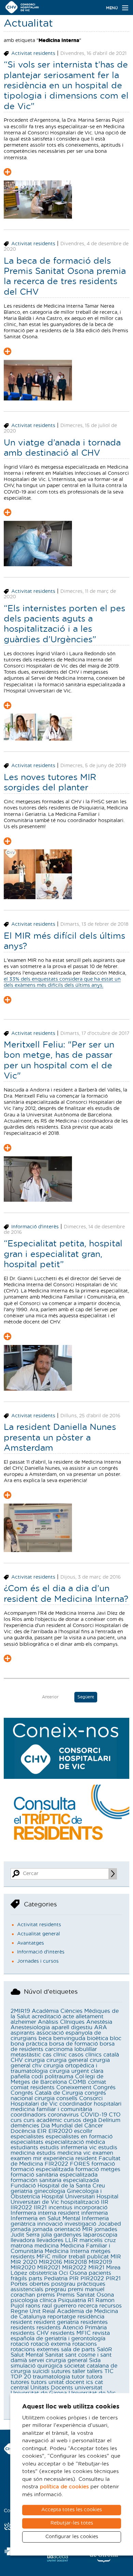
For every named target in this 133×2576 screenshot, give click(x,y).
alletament (90, 2017)
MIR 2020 (24, 2262)
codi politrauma (52, 2077)
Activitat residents (33, 54)
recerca (88, 2306)
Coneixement (74, 2088)
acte (68, 2017)
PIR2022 (92, 2279)
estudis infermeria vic (68, 2148)
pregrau (56, 2289)
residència (91, 2317)
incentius (60, 2208)
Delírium (109, 2120)
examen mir (26, 2158)
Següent (86, 1697)
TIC (109, 2371)
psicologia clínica (33, 2300)
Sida (95, 2360)
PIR (74, 2279)
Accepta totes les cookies (72, 2510)
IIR (105, 2202)
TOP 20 (21, 2377)
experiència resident (70, 2158)
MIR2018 (75, 2262)
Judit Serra (25, 2235)
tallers (95, 2371)
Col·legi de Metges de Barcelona (57, 2079)
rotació (20, 2344)
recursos (110, 2306)
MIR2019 (100, 2262)
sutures (61, 2371)
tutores (20, 2382)
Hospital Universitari (68, 2197)
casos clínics (85, 2055)
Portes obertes (30, 2284)
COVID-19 (94, 2115)
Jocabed (109, 2224)
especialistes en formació (79, 2137)
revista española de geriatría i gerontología (60, 2336)
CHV (17, 2060)
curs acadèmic (43, 2120)
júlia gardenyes (61, 2235)
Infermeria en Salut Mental (45, 2219)
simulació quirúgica (36, 2366)
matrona (22, 2246)
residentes (94, 2322)
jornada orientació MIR (63, 2229)
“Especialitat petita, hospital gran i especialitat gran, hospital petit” (63, 1254)
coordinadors (28, 2115)
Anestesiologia (30, 2028)
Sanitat (54, 2355)
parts (35, 2279)
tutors (39, 2382)
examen (103, 2153)
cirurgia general (67, 2060)
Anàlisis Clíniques (61, 2022)
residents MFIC (71, 2333)
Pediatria (56, 2279)
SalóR (105, 2350)
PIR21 (113, 2279)
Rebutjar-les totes (72, 2523)
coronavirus (63, 2115)
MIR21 (96, 2268)
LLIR (71, 2240)
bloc (116, 2038)
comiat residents (33, 2088)
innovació (50, 2224)
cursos (72, 2120)
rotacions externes (35, 2350)
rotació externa (51, 2344)
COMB (77, 2082)
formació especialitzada (42, 2169)
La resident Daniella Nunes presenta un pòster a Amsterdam (60, 1438)
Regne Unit (26, 2311)
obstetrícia (43, 2273)
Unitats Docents (52, 2388)
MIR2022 (74, 2268)
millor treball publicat (80, 2257)
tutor (78, 2377)
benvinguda (69, 2038)
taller (79, 2371)
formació (103, 2164)
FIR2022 (56, 2164)
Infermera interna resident (45, 2213)
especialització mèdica (75, 2142)
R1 (91, 2300)
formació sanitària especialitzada (54, 2175)
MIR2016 (50, 2262)
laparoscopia (100, 2235)
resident (21, 2322)
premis (46, 2295)
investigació (80, 2224)
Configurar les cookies (72, 2537)
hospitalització (80, 2202)
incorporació (91, 2208)
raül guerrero (59, 2306)
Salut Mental (27, 2355)
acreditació (46, 2017)
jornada (21, 2229)
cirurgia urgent (69, 2071)
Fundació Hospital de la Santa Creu (58, 2186)
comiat (97, 2082)
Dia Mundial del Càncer (72, 2126)
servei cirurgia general (58, 2360)
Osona (78, 2273)
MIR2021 (49, 2268)
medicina (47, 2246)
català (111, 2055)
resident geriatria (56, 2322)
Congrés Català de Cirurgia (47, 2093)
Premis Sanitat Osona (85, 2295)
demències (25, 2126)
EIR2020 (60, 2131)
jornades (106, 2229)
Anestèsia (99, 2022)
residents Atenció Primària (72, 2328)
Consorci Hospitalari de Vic (57, 2101)
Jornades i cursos (38, 1961)
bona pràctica (29, 2044)
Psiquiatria (72, 2300)
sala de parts (78, 2350)
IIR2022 (21, 2208)
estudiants (24, 2148)
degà (90, 2120)
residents (23, 2328)
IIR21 (40, 2208)
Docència (23, 2131)
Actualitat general (39, 1934)
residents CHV (30, 2333)
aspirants (23, 2033)
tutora (94, 2377)
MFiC (43, 2257)
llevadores (50, 2240)
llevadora (23, 2240)
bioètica (98, 2038)
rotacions (85, 2344)
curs (16, 2120)
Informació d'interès (35, 1227)
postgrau (63, 2284)
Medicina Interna (67, 2251)
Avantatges (31, 1943)
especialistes (27, 2137)
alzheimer (23, 2022)
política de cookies (64, 2487)
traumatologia (51, 2377)
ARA (101, 2028)
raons (33, 2306)
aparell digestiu (72, 2028)
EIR (42, 2131)
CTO (115, 2115)
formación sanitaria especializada (55, 2180)
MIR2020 (23, 2268)
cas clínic (55, 2055)
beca (45, 2038)
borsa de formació (73, 2044)
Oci (63, 2273)
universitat (88, 2388)
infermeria (94, 2213)
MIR (116, 2257)
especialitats (27, 2142)
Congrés (104, 2088)
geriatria (21, 2191)
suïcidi (41, 2371)
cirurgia (35, 2060)
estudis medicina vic (64, 2153)
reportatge (62, 2317)
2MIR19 (20, 2011)
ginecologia (50, 2191)
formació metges (98, 2169)
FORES (80, 2164)
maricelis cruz (98, 2240)
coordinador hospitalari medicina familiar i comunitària (66, 2107)
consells (67, 2098)
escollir (83, 2131)
